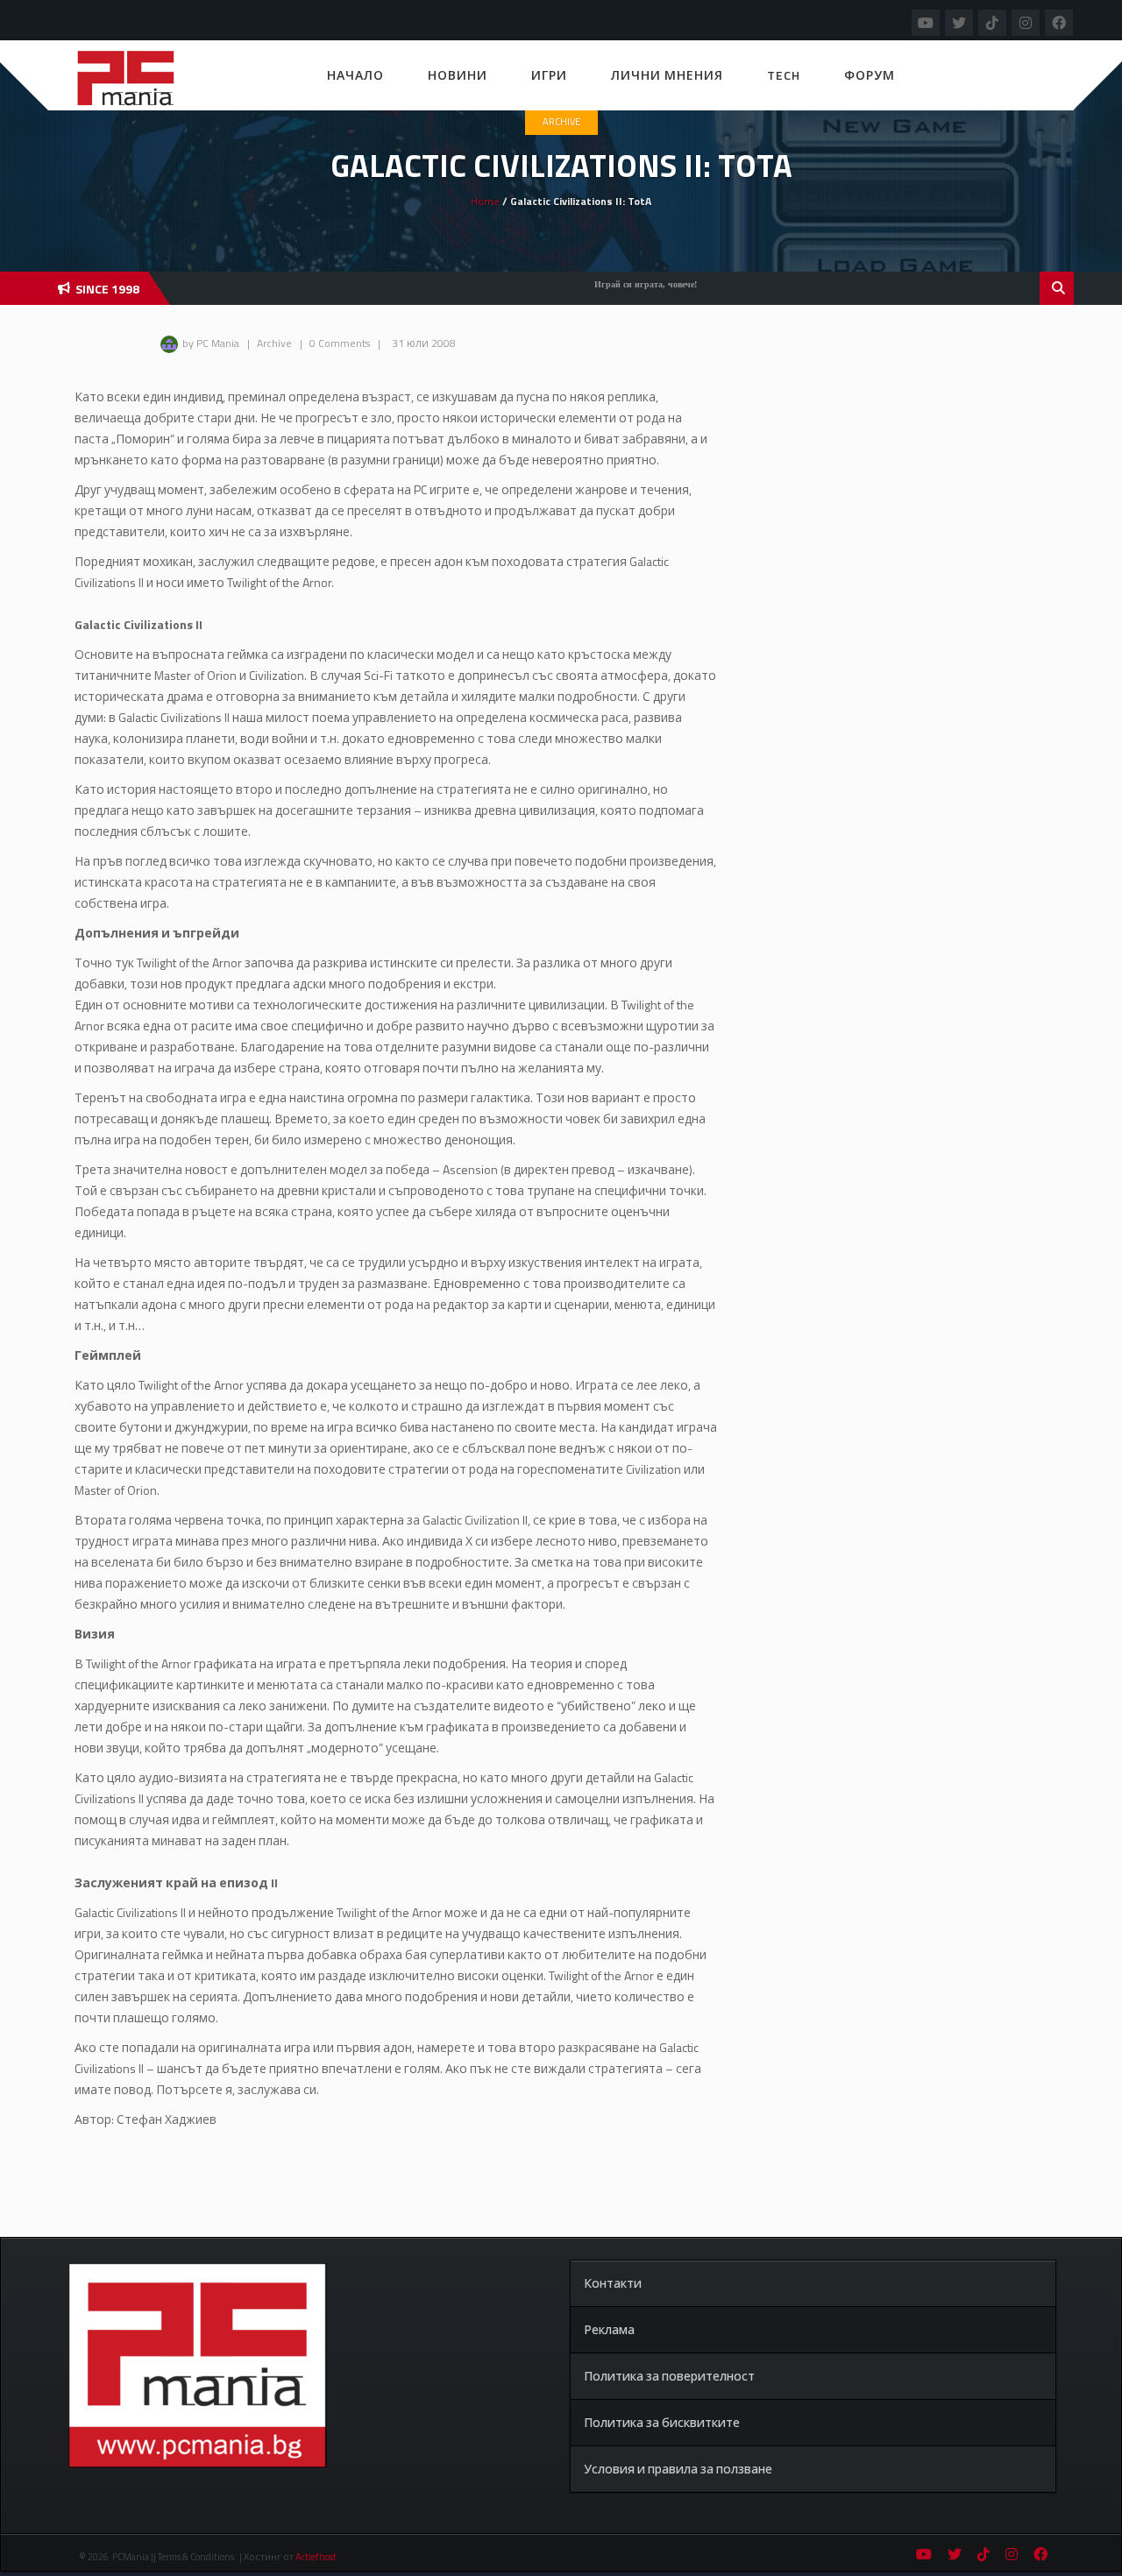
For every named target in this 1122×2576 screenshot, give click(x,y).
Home (485, 201)
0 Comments (340, 343)
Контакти (613, 2283)
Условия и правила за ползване (678, 2469)
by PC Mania (211, 343)
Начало (355, 75)
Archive (561, 122)
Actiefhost (316, 2557)
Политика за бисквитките (662, 2422)
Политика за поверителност (669, 2376)
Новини (458, 75)
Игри (549, 75)
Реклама (609, 2329)
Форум (870, 75)
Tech (784, 75)
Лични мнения (667, 75)
